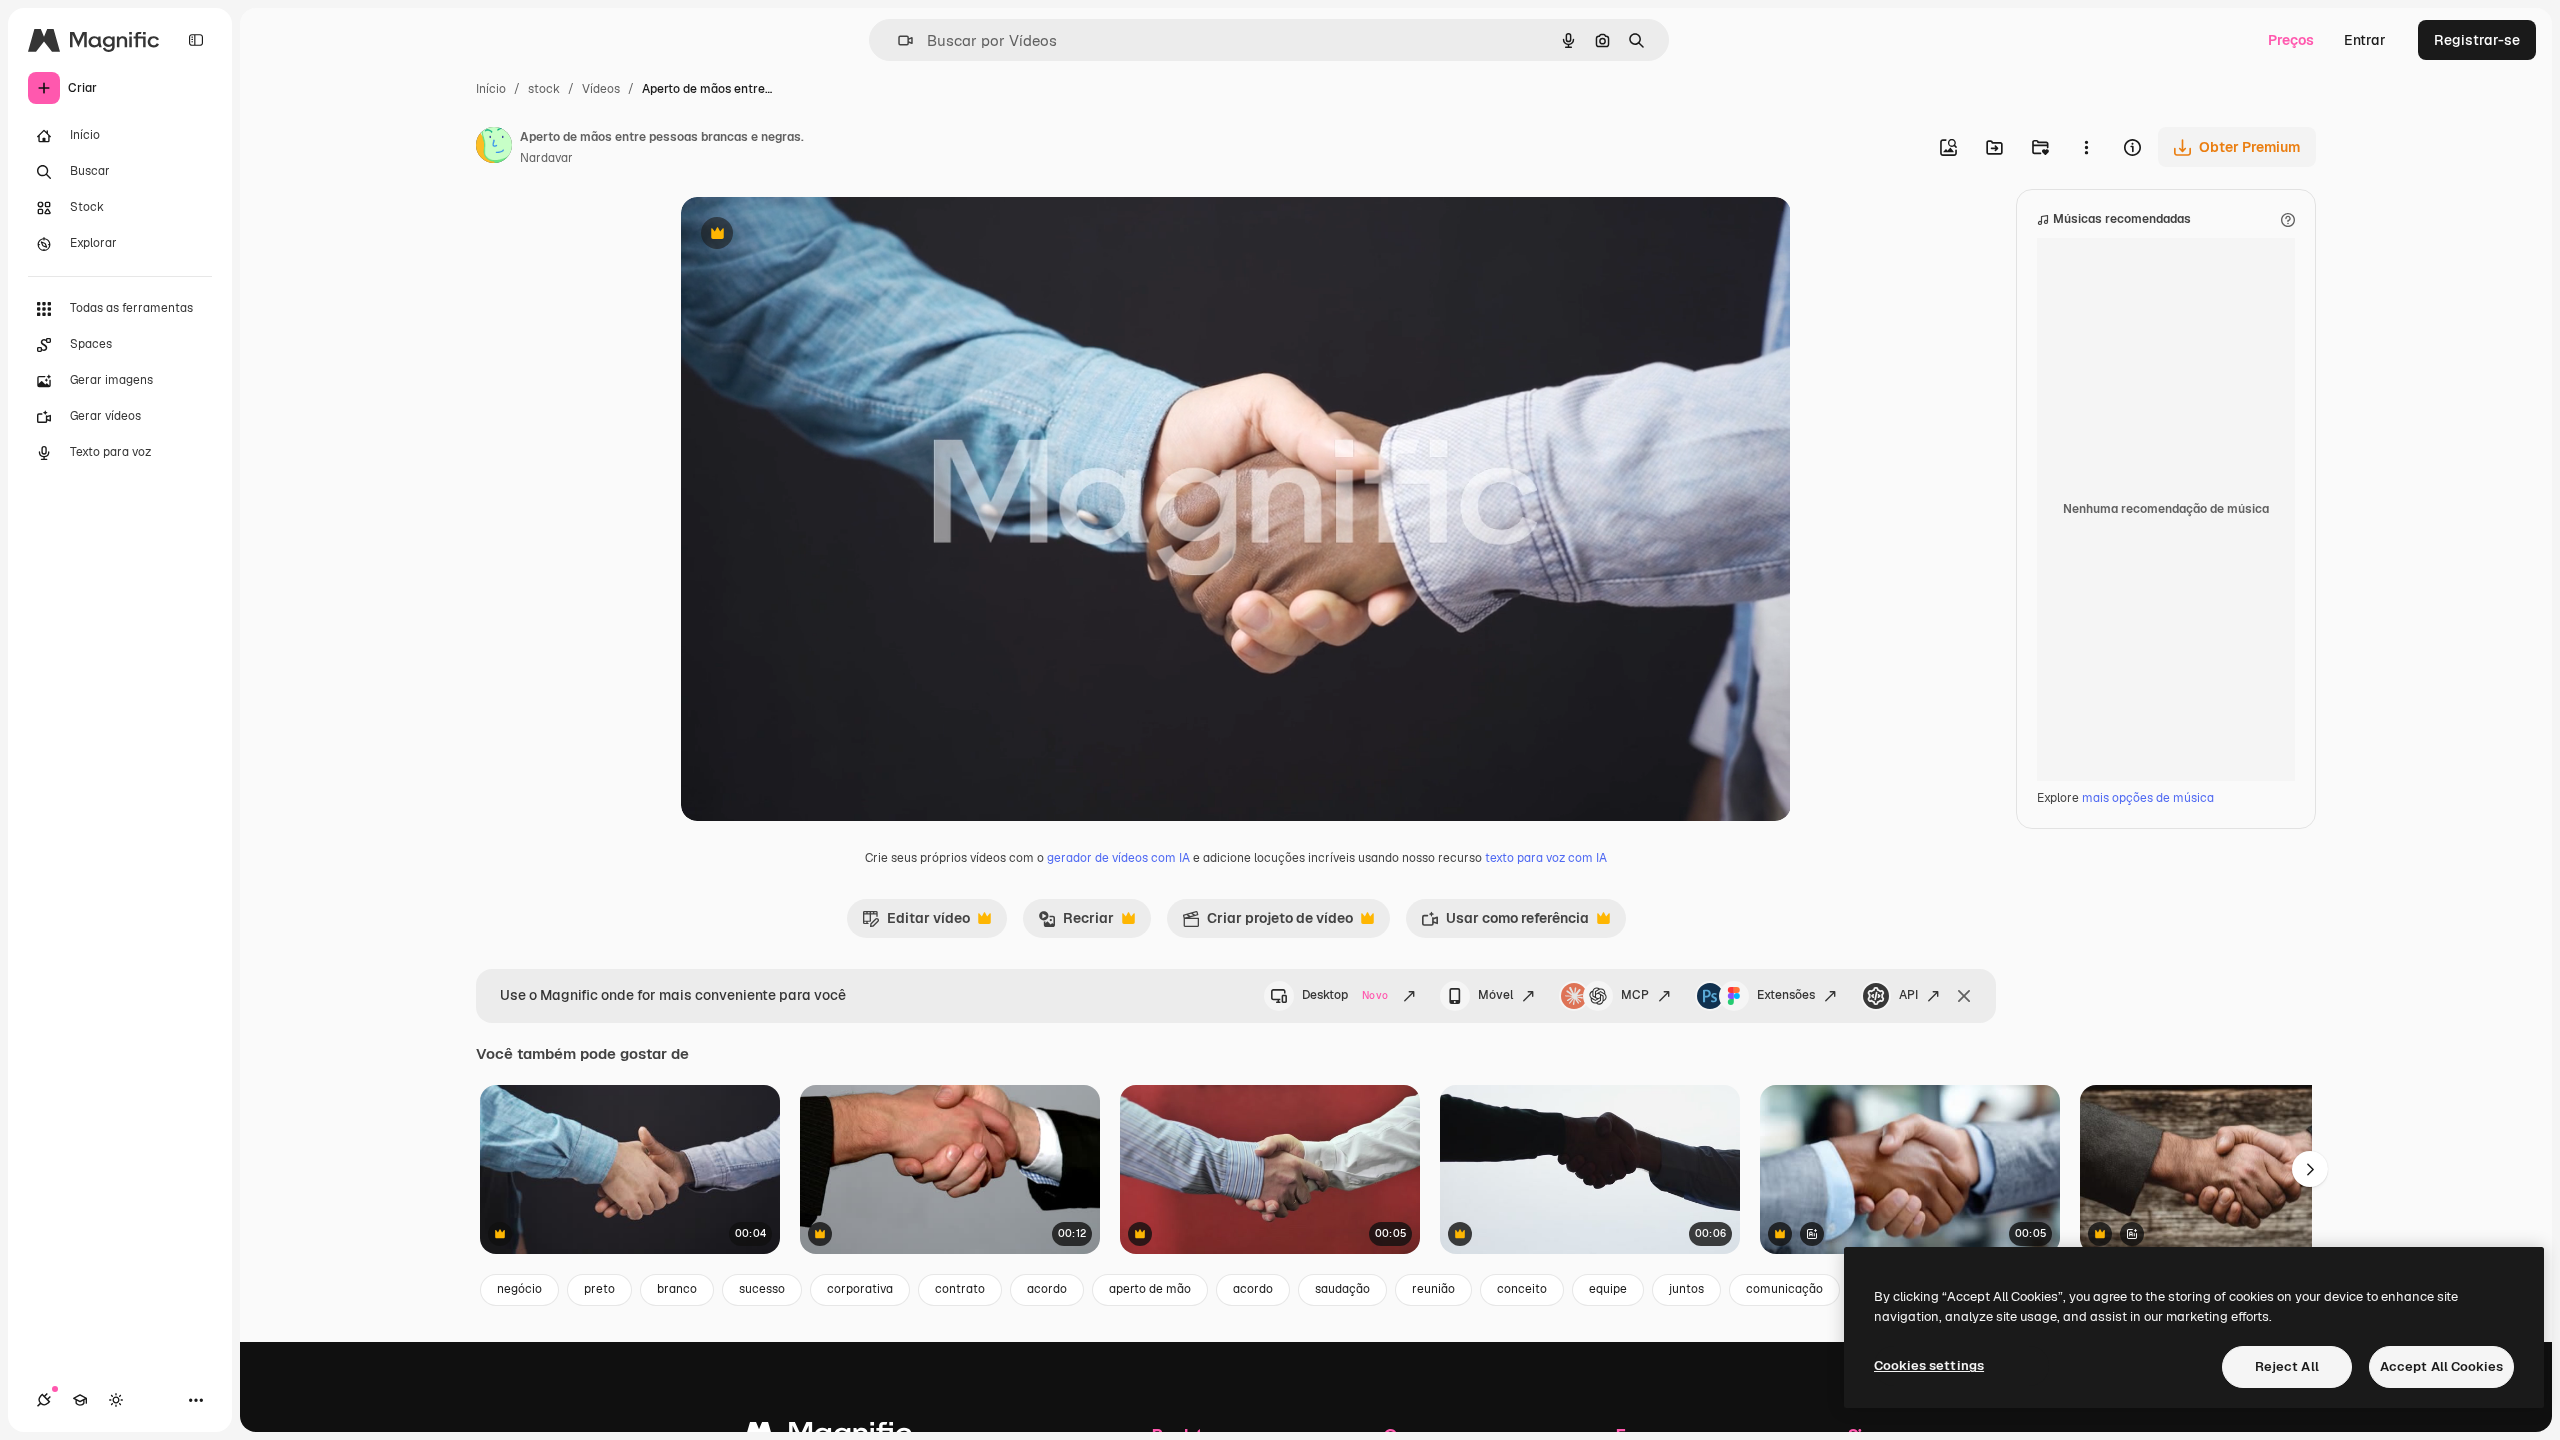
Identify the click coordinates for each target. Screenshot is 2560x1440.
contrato (960, 1289)
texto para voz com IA (1546, 858)
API (1908, 995)
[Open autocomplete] (897, 40)
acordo (1047, 1289)
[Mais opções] (2086, 147)
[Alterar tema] (116, 1400)
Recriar (1076, 923)
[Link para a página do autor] (494, 148)
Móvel (1495, 995)
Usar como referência (1505, 923)
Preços (2291, 40)
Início (491, 89)
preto (599, 1289)
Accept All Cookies (2441, 1366)
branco (677, 1289)
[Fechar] (1964, 996)
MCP (1635, 995)
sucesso (762, 1289)
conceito (1522, 1289)
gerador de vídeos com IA (1118, 858)
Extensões (1786, 995)
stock (544, 89)
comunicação (1784, 1289)
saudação (1342, 1289)
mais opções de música (2148, 798)
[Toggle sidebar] (196, 40)
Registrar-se (2477, 40)
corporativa (860, 1289)
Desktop (1345, 995)
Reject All (2287, 1366)
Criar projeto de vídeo (1267, 923)
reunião (1433, 1289)
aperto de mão (1150, 1289)
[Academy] (80, 1400)
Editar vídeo (916, 923)
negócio (519, 1289)
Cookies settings (1929, 1365)
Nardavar (546, 158)
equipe (1608, 1289)
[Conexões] (44, 1400)
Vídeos (601, 89)
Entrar (2365, 40)
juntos (1686, 1289)
